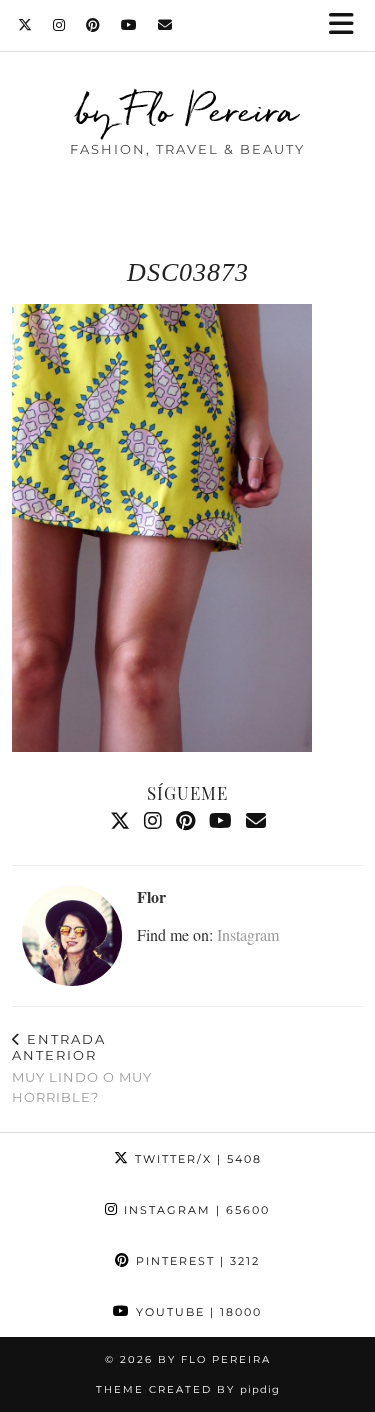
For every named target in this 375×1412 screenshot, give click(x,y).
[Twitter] (25, 25)
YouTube (196, 1312)
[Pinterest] (93, 25)
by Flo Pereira (187, 110)
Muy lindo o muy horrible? (82, 1068)
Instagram (248, 934)
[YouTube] (129, 25)
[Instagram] (59, 25)
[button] (348, 25)
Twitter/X (196, 1159)
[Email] (165, 25)
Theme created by (188, 1389)
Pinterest (195, 1261)
